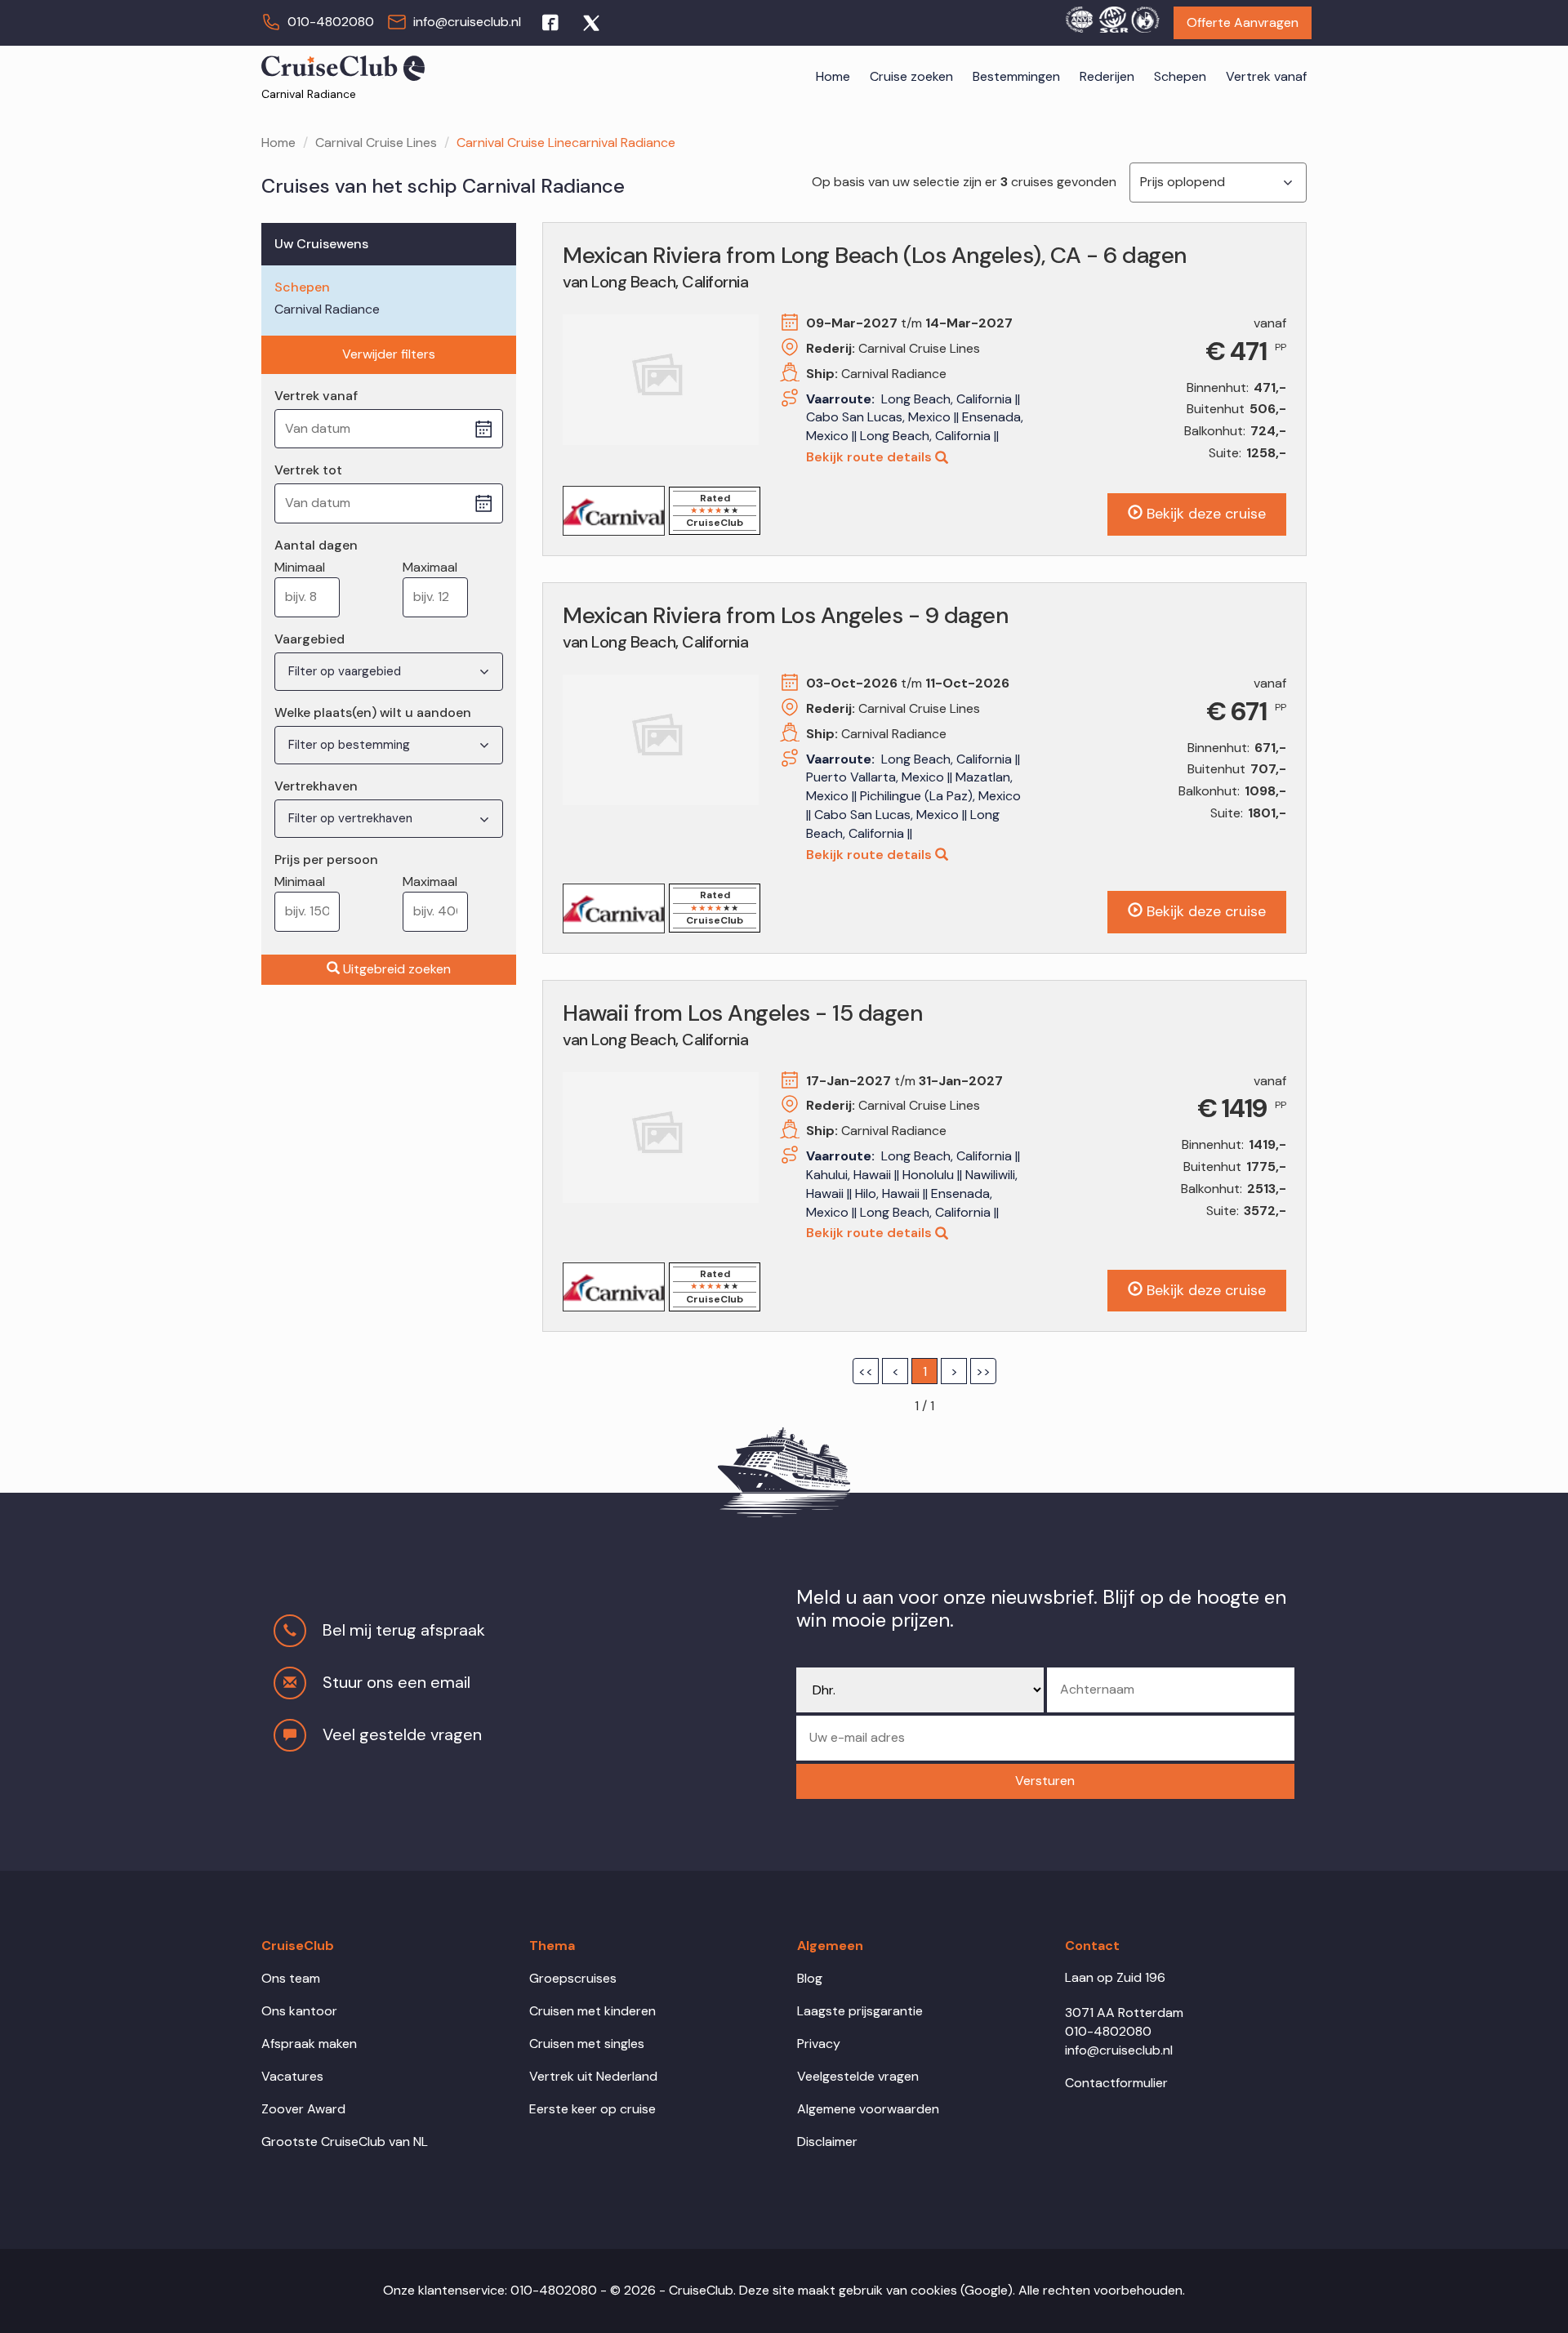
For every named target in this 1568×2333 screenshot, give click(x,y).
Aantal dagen (316, 545)
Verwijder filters (389, 354)
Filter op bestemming (351, 745)
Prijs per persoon (326, 859)
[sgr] (1112, 17)
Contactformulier (1116, 2083)
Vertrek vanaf (1266, 76)
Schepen (1180, 76)
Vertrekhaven (316, 786)
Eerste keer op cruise (592, 2109)
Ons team (291, 1978)
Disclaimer (827, 2142)
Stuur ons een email (396, 1682)
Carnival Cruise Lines (376, 142)
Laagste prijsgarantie (860, 2011)
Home (833, 76)
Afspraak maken (309, 2044)
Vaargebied (310, 639)
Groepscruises (573, 1978)
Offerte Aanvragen (1243, 22)
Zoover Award (303, 2109)
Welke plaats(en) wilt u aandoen (373, 712)
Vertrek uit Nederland (593, 2076)
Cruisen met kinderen (592, 2011)
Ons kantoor (299, 2011)
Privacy (819, 2044)
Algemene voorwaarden (868, 2109)
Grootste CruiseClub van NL (345, 2142)
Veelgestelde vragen (858, 2076)
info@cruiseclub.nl (467, 22)
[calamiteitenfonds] (1145, 17)
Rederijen (1107, 76)
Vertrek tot (308, 470)
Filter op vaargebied (346, 671)
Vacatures (292, 2076)
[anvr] (1079, 17)
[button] (1045, 1781)
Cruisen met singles (587, 2044)
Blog (810, 1978)
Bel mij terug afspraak (404, 1630)
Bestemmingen (1016, 76)
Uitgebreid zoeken (397, 969)
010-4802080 (331, 22)
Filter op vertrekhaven (352, 818)
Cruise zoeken (911, 76)
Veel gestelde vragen (402, 1734)
